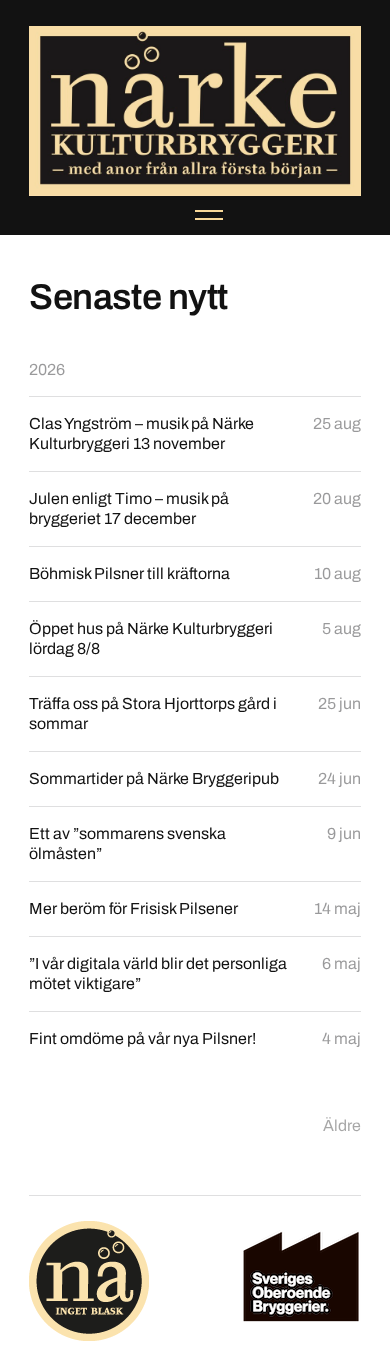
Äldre (342, 1125)
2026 (47, 369)
